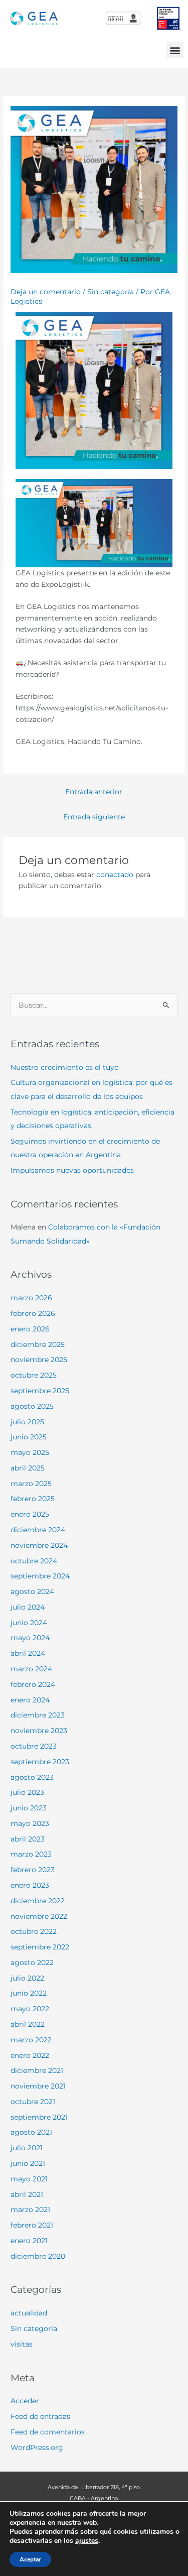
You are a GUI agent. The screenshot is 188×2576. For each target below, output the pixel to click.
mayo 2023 (30, 1823)
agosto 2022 (32, 1962)
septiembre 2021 (39, 2117)
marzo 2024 (31, 1669)
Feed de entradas (40, 2416)
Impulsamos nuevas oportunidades (72, 1170)
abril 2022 (28, 2024)
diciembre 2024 (38, 1530)
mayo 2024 (30, 1638)
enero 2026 (30, 1329)
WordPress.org (37, 2447)
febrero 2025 (33, 1499)
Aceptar (30, 2559)
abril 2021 (27, 2194)
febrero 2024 (33, 1684)
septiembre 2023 (40, 1762)
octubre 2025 (34, 1375)
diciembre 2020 (38, 2256)
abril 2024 (28, 1653)
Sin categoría (111, 292)
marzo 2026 (31, 1298)
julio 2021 (27, 2148)
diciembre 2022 (38, 1901)
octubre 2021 (33, 2102)
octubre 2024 (34, 1561)
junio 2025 (29, 1437)
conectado (115, 875)
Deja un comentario (46, 292)
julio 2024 (28, 1607)
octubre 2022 (34, 1931)
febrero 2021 (32, 2225)
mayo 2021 (29, 2179)
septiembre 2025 (40, 1391)
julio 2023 (27, 1792)
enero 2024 (30, 1700)
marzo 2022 (31, 2040)
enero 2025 (30, 1514)
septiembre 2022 (40, 1947)
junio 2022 (29, 1993)
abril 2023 (28, 1839)
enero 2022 (30, 2055)
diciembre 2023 (38, 1715)
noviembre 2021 (38, 2086)
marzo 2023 (31, 1854)
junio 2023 (29, 1808)
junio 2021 (28, 2163)
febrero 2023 (33, 1870)
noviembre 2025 (39, 1360)
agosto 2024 (32, 1591)
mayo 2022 (30, 2009)
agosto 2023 (32, 1777)
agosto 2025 (32, 1406)
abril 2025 (28, 1468)
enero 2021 (29, 2241)
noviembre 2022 (39, 1916)
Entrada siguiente (94, 817)
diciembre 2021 (37, 2070)
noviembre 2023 (39, 1731)
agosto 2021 (31, 2132)
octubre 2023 (34, 1746)
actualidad (29, 2313)
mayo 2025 (30, 1452)
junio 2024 (29, 1623)
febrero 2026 (33, 1313)
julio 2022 (27, 1978)
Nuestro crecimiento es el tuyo (65, 1067)
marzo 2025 (31, 1484)
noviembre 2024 (39, 1545)
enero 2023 (30, 1885)
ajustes (87, 2541)
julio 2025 (27, 1422)
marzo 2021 (30, 2210)
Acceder (25, 2401)
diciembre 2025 (38, 1344)
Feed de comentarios (48, 2432)
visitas (22, 2344)
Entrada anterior (94, 792)
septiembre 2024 (40, 1576)
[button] (175, 50)
